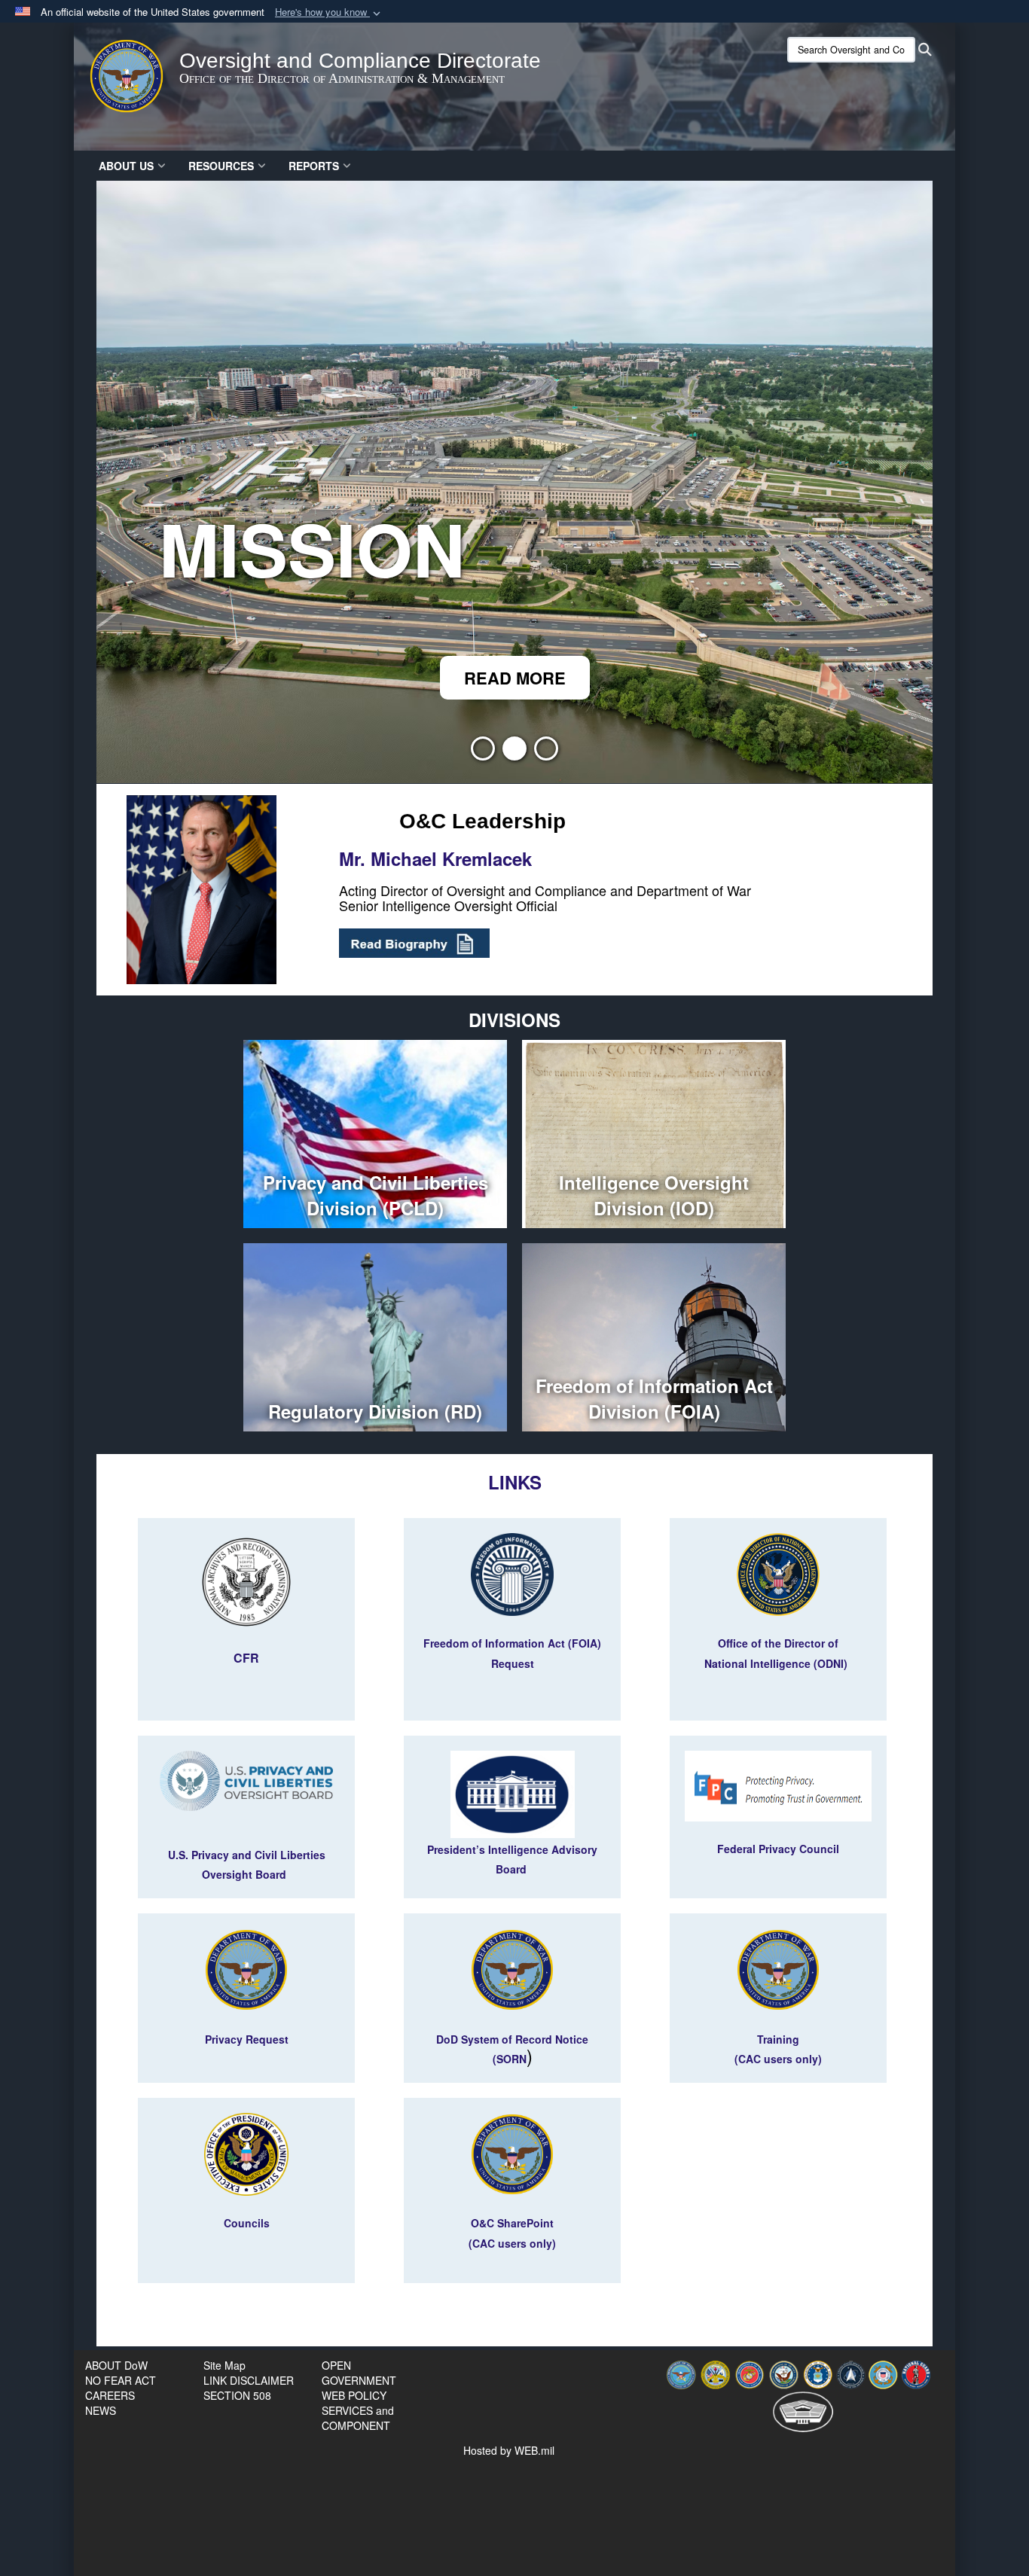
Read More (143, 678)
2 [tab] (514, 753)
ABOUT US (126, 166)
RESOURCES (221, 166)
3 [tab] (546, 753)
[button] (329, 12)
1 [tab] (483, 753)
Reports (314, 166)
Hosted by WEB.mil (509, 2450)
